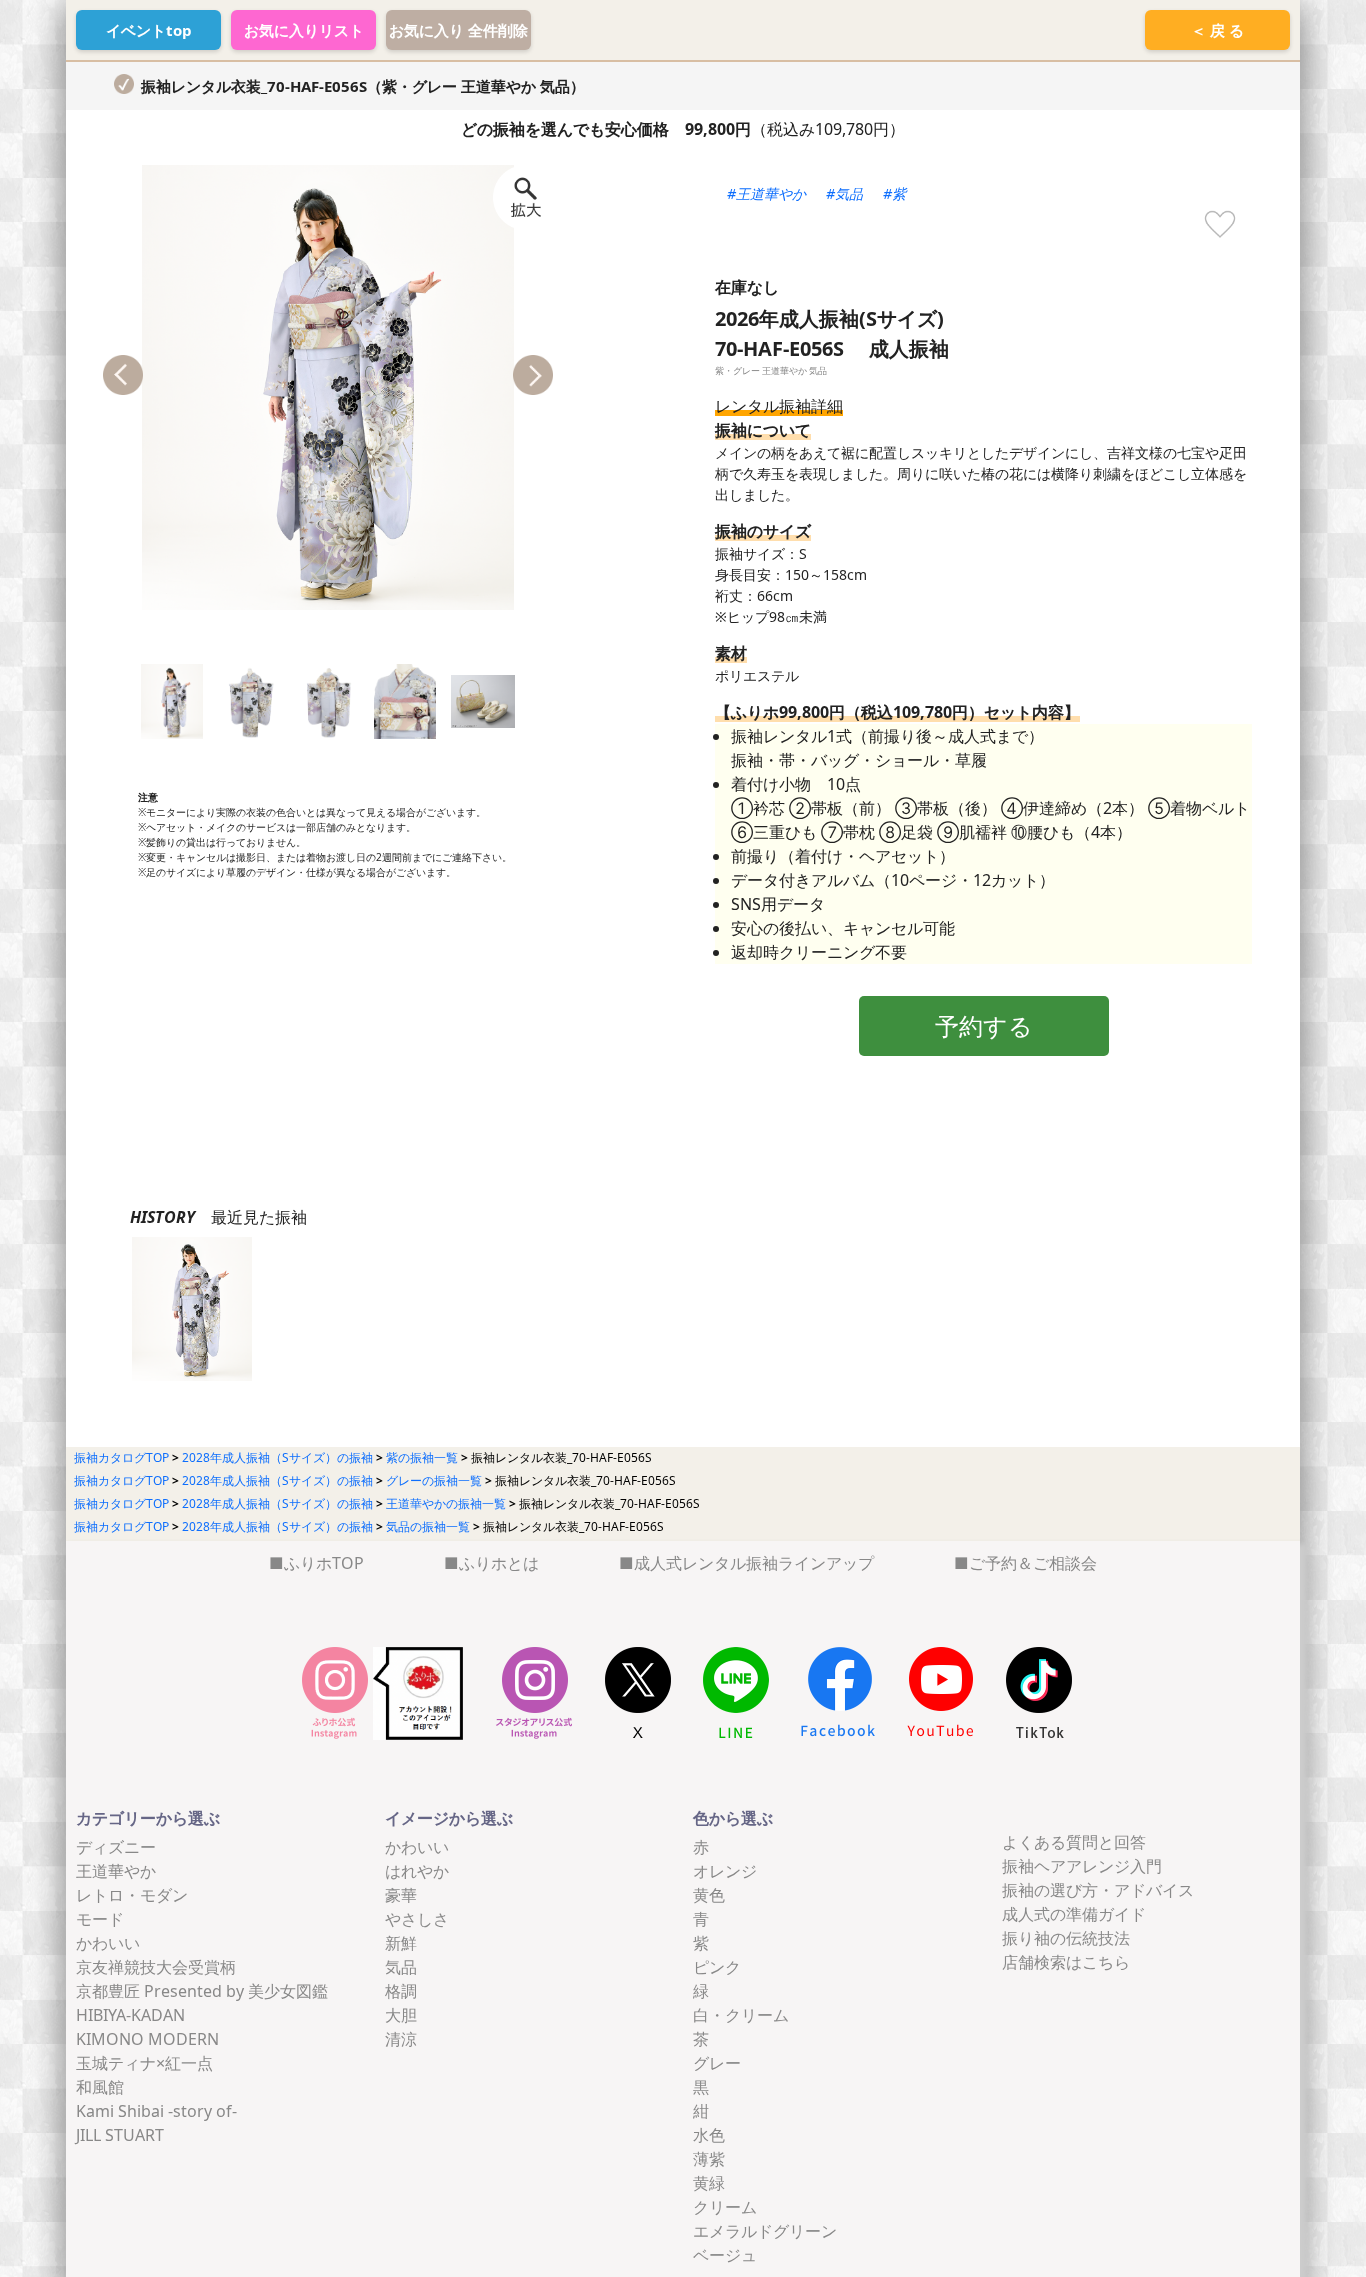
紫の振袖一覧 (422, 1457)
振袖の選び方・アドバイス (1098, 1890)
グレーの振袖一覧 (434, 1480)
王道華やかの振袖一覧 (446, 1503)
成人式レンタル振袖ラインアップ (754, 1563)
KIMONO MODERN (147, 2039)
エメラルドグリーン (765, 2231)
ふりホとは (499, 1563)
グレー (717, 2063)
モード (100, 1919)
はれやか (417, 1871)
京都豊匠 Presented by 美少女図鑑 (202, 1991)
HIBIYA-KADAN (130, 2015)
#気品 (844, 193)
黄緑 (709, 2183)
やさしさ (417, 1919)
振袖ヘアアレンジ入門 (1082, 1866)
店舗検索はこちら (1066, 1962)
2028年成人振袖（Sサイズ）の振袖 (277, 1457)
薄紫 (709, 2159)
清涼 (401, 2039)
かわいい (108, 1943)
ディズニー (116, 1847)
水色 (709, 2135)
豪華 (401, 1895)
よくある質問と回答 (1074, 1842)
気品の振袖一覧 (428, 1526)
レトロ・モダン (132, 1895)
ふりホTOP (324, 1563)
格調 (401, 1991)
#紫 (894, 193)
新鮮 (401, 1943)
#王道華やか (766, 193)
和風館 (100, 2087)
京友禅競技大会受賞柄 (156, 1967)
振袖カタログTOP (121, 1457)
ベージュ (725, 2255)
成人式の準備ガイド (1074, 1914)
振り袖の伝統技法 (1066, 1938)
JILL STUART (120, 2135)
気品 (401, 1967)
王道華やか (116, 1871)
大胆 (401, 2015)
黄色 (709, 1895)
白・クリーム (741, 2015)
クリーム (725, 2207)
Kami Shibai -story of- (156, 2111)
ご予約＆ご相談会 (1033, 1563)
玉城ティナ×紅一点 (144, 2063)
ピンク (717, 1967)
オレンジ (725, 1871)
